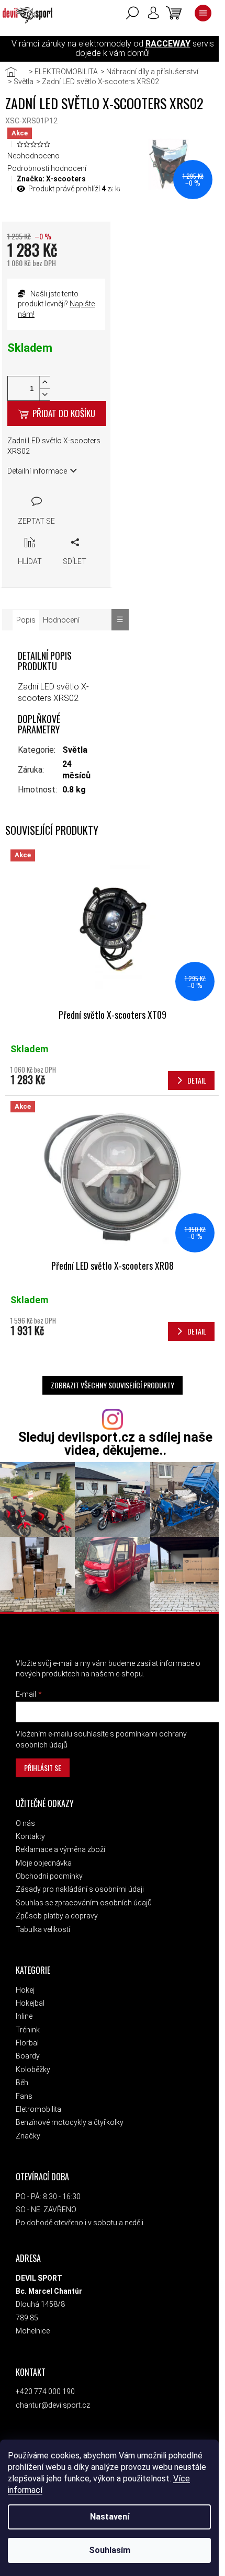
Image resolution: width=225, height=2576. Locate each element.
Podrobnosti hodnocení (47, 168)
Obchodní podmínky (49, 1876)
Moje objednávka (44, 1863)
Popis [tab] (26, 620)
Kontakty (30, 1836)
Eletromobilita (38, 2109)
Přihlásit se (43, 1768)
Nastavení (110, 2517)
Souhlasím (110, 2550)
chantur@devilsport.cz (53, 2405)
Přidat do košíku (64, 413)
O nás (25, 1823)
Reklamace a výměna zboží (60, 1849)
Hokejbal (30, 2003)
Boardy (28, 2056)
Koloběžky (33, 2069)
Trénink (28, 2030)
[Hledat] (132, 13)
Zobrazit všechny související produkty (113, 1385)
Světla (75, 750)
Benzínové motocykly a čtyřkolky (70, 2122)
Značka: (51, 179)
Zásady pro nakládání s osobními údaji (80, 1889)
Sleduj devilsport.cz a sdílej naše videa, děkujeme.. (115, 1444)
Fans (24, 2096)
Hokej (25, 1990)
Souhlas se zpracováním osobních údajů (84, 1903)
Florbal (27, 2043)
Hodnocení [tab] (61, 620)
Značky (28, 2136)
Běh (22, 2083)
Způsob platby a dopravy (57, 1916)
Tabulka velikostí (43, 1929)
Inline (24, 2016)
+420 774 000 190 (45, 2391)
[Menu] (203, 13)
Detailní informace (37, 471)
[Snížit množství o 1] (44, 394)
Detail (197, 1080)
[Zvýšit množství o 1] (44, 382)
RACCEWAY (168, 44)
